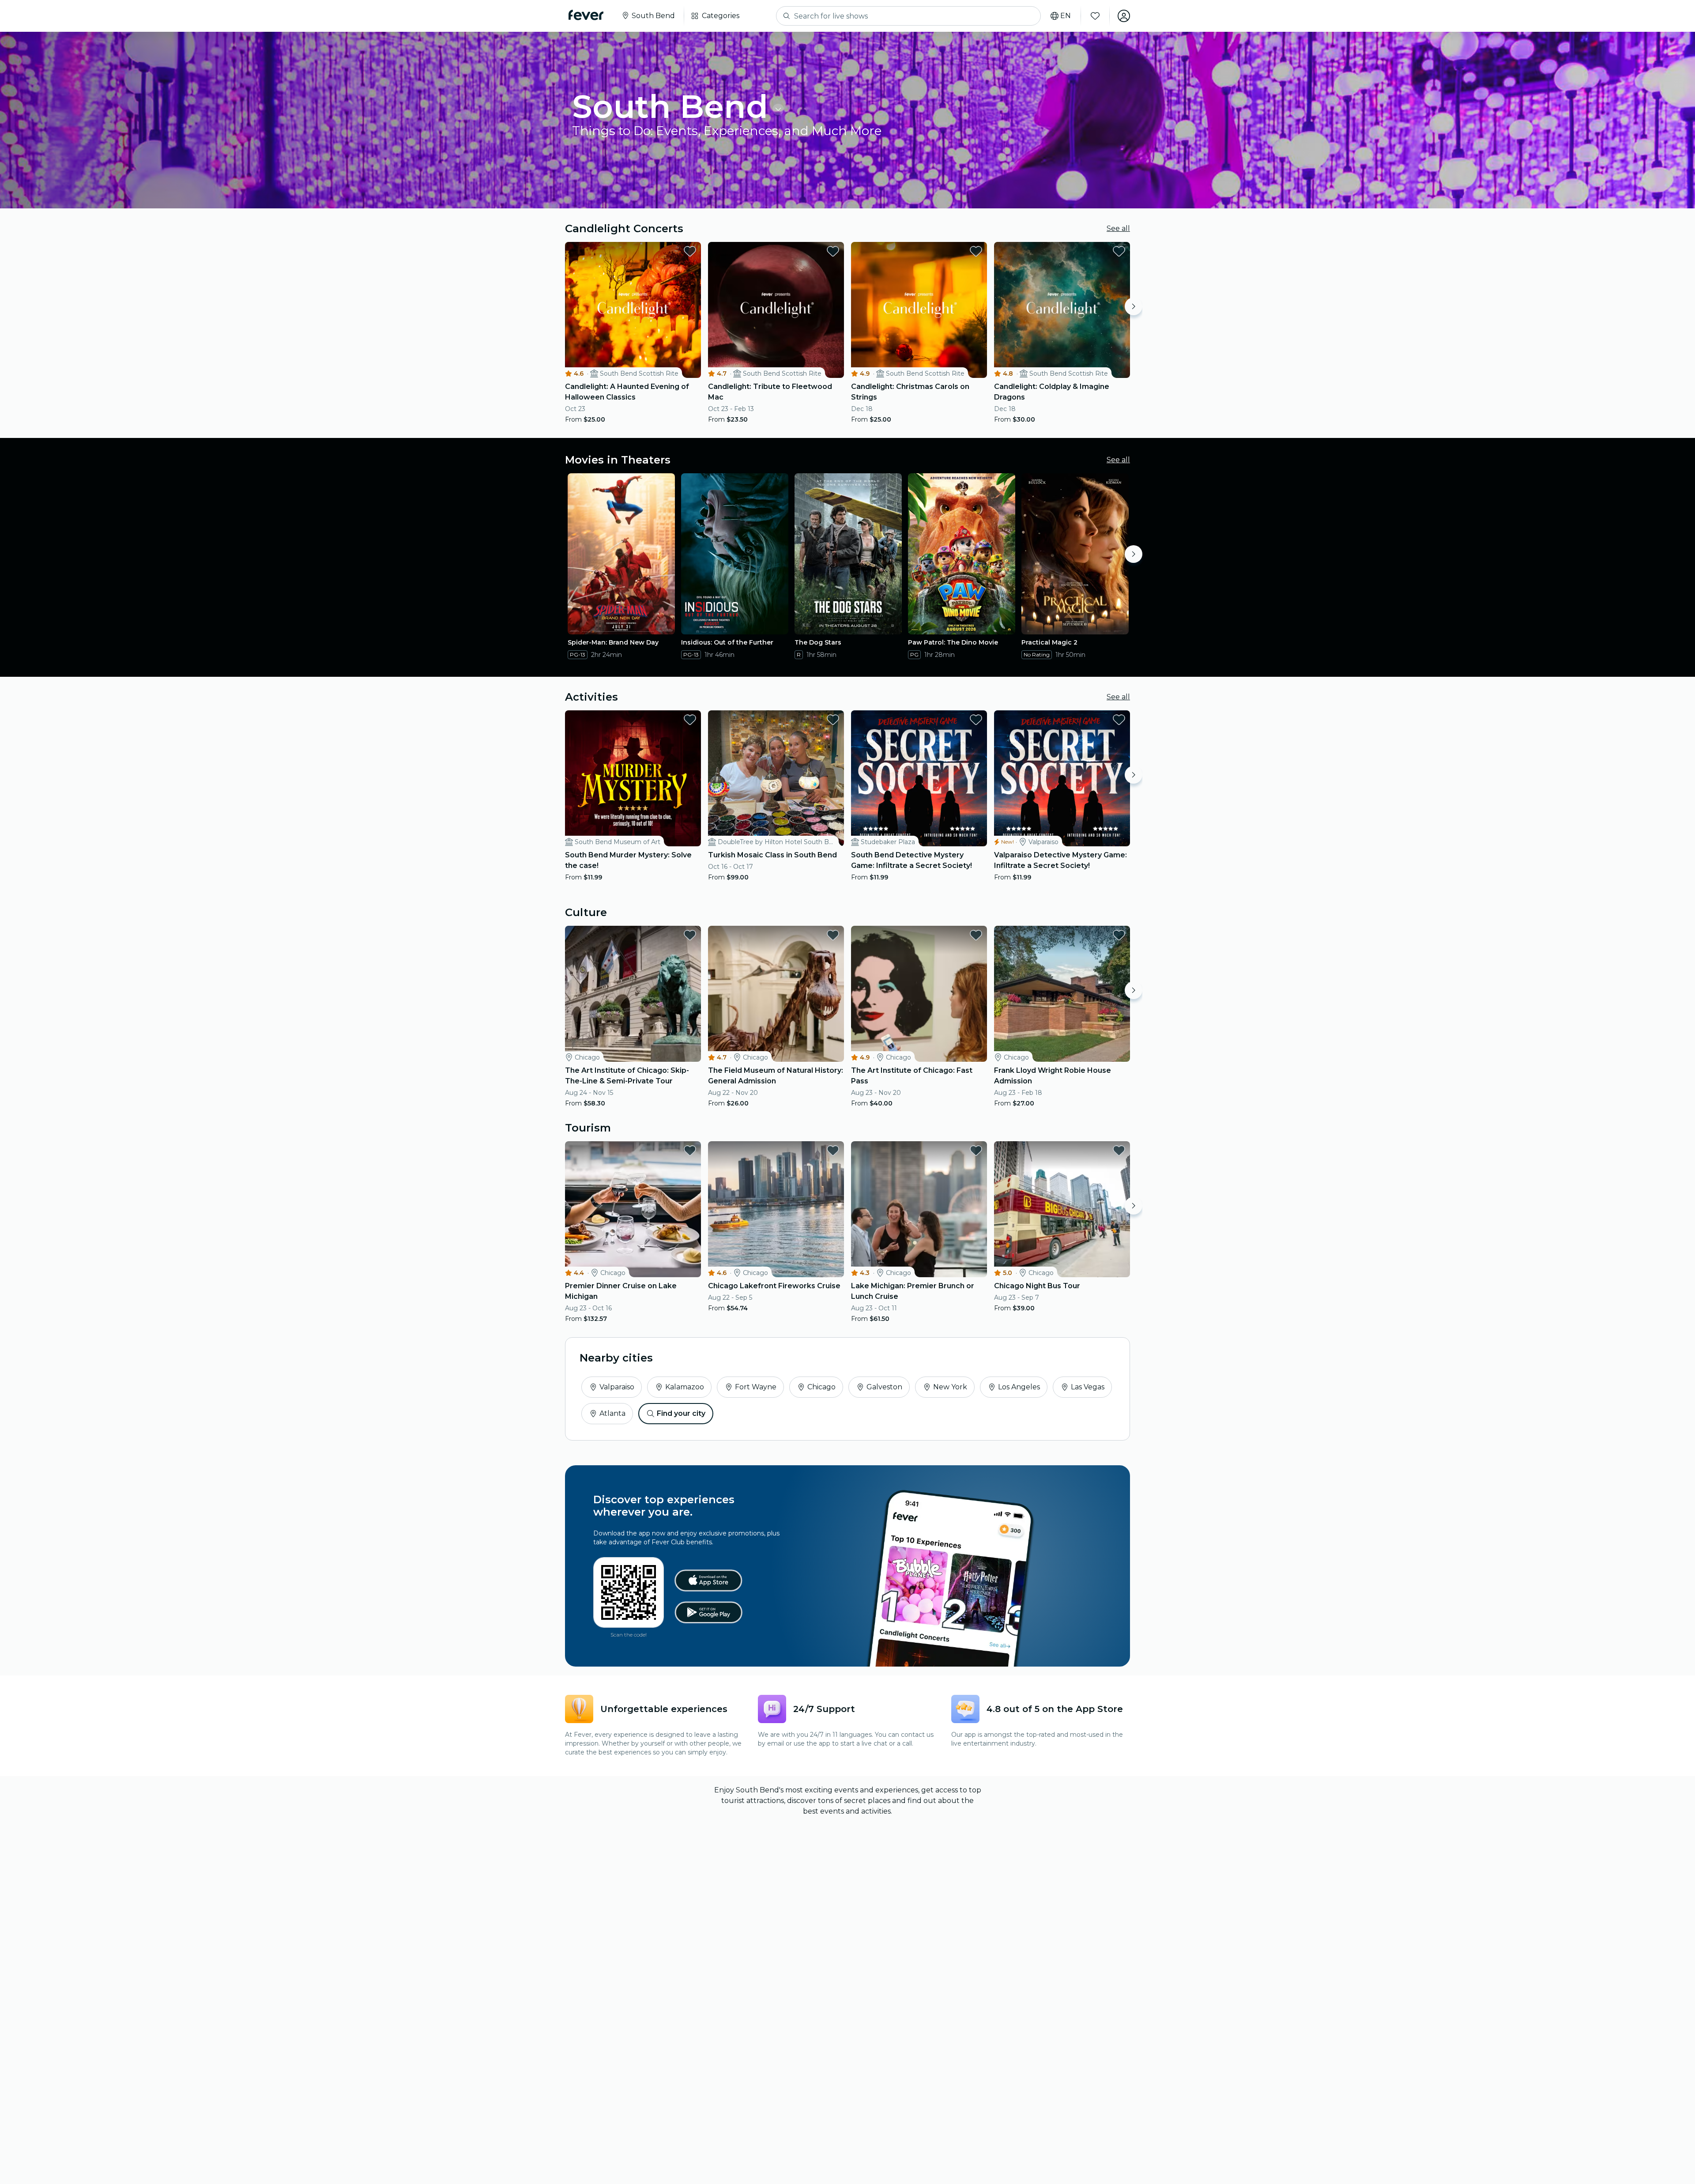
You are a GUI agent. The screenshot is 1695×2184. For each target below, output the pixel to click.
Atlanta (612, 1413)
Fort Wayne (756, 1387)
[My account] (1124, 16)
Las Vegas (1088, 1387)
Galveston (884, 1387)
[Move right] (1134, 306)
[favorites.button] (690, 251)
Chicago (821, 1387)
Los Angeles (1019, 1387)
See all (1118, 228)
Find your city (681, 1413)
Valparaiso (617, 1387)
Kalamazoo (685, 1387)
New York (950, 1387)
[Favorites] (1095, 16)
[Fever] (586, 15)
